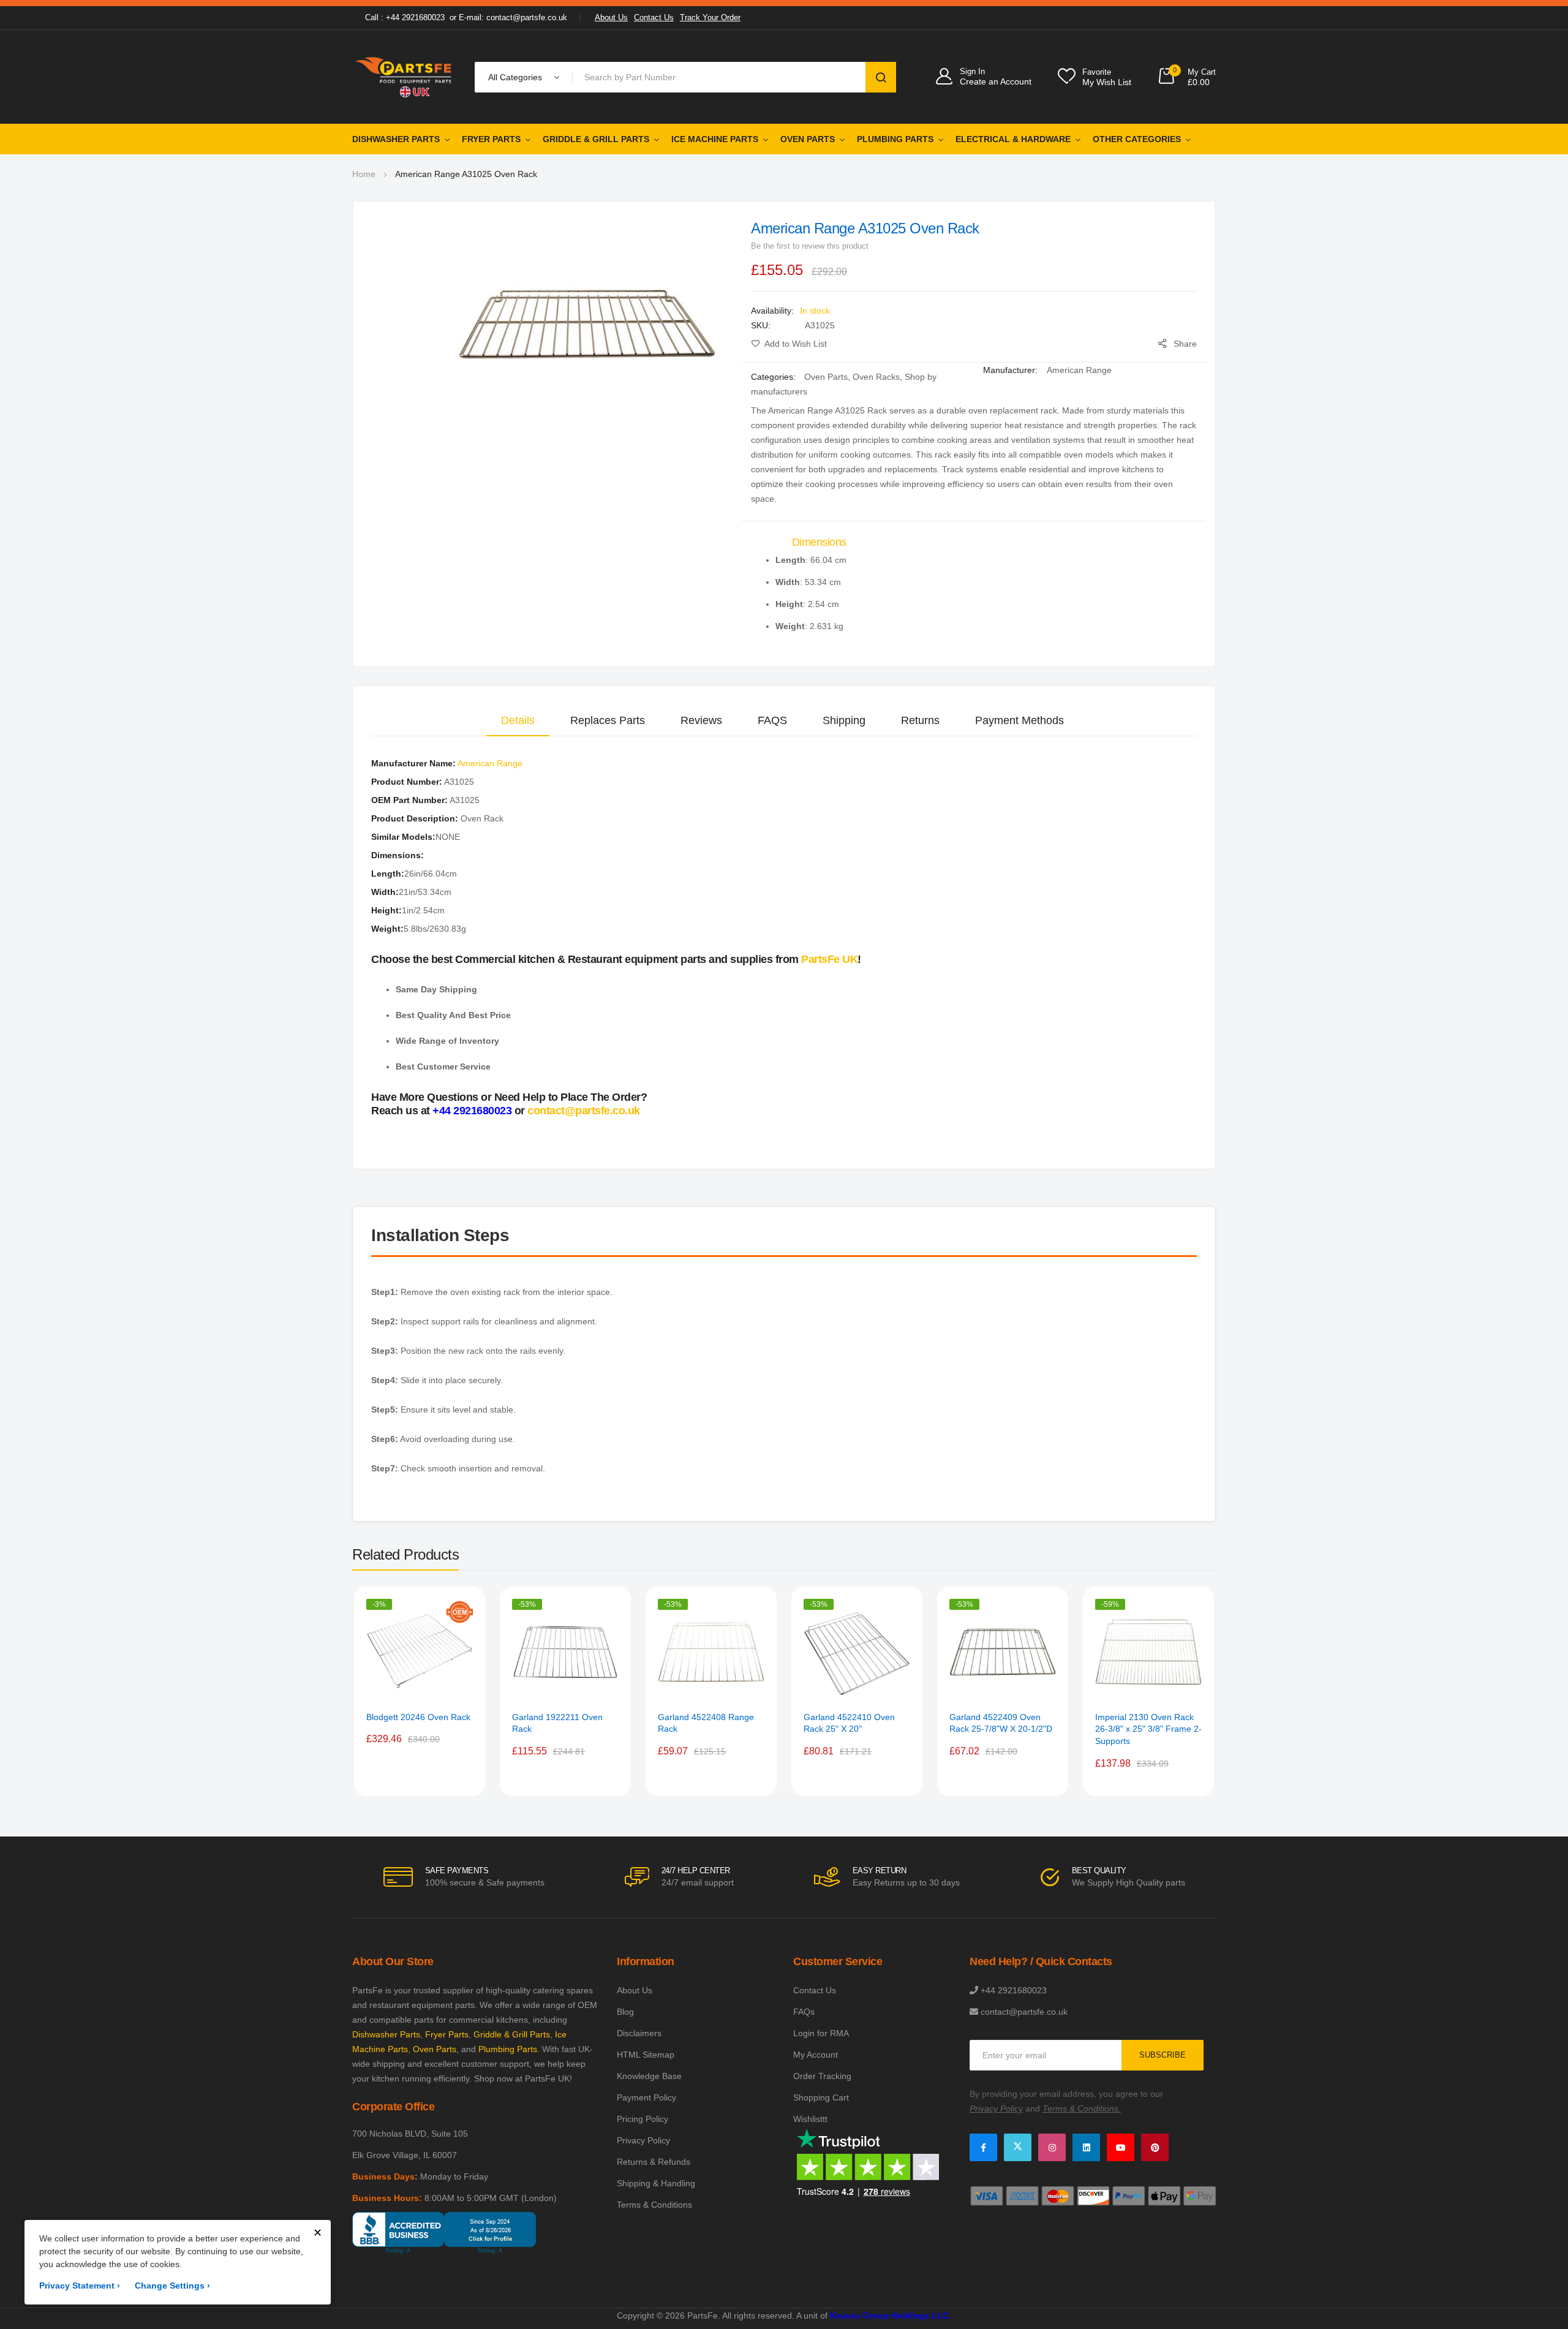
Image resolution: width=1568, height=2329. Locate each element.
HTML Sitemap (646, 2055)
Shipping (844, 720)
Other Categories (1137, 139)
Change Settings (172, 2286)
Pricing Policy (643, 2119)
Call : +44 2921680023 (405, 17)
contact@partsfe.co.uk (584, 1111)
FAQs (804, 2012)
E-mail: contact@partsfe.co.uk (513, 17)
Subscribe (1163, 2055)
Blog (625, 2012)
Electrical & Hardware (1013, 139)
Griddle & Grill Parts (596, 139)
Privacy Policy (643, 2140)
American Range (1079, 370)
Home (364, 174)
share (1185, 344)
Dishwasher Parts (396, 139)
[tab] (518, 720)
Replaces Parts (608, 720)
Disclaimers (639, 2033)
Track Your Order (710, 17)
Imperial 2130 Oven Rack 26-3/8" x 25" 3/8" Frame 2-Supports (1148, 1729)
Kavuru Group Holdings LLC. (891, 2316)
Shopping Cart (821, 2097)
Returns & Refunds (654, 2162)
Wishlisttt (810, 2119)
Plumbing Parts (895, 139)
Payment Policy (646, 2097)
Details (518, 720)
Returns (920, 720)
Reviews (701, 720)
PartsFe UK (829, 959)
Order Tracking (822, 2076)
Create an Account (996, 81)
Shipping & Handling (656, 2183)
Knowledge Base (649, 2076)
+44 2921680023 (472, 1111)
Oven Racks (876, 377)
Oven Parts (808, 139)
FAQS (772, 720)
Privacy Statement (80, 2286)
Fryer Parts (491, 139)
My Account (816, 2055)
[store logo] (404, 77)
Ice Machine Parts (715, 139)
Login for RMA (821, 2033)
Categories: (775, 377)
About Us (611, 17)
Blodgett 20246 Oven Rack (418, 1717)
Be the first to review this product (810, 246)
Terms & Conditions (654, 2205)
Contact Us (654, 17)
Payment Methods (1020, 720)
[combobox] (721, 77)
